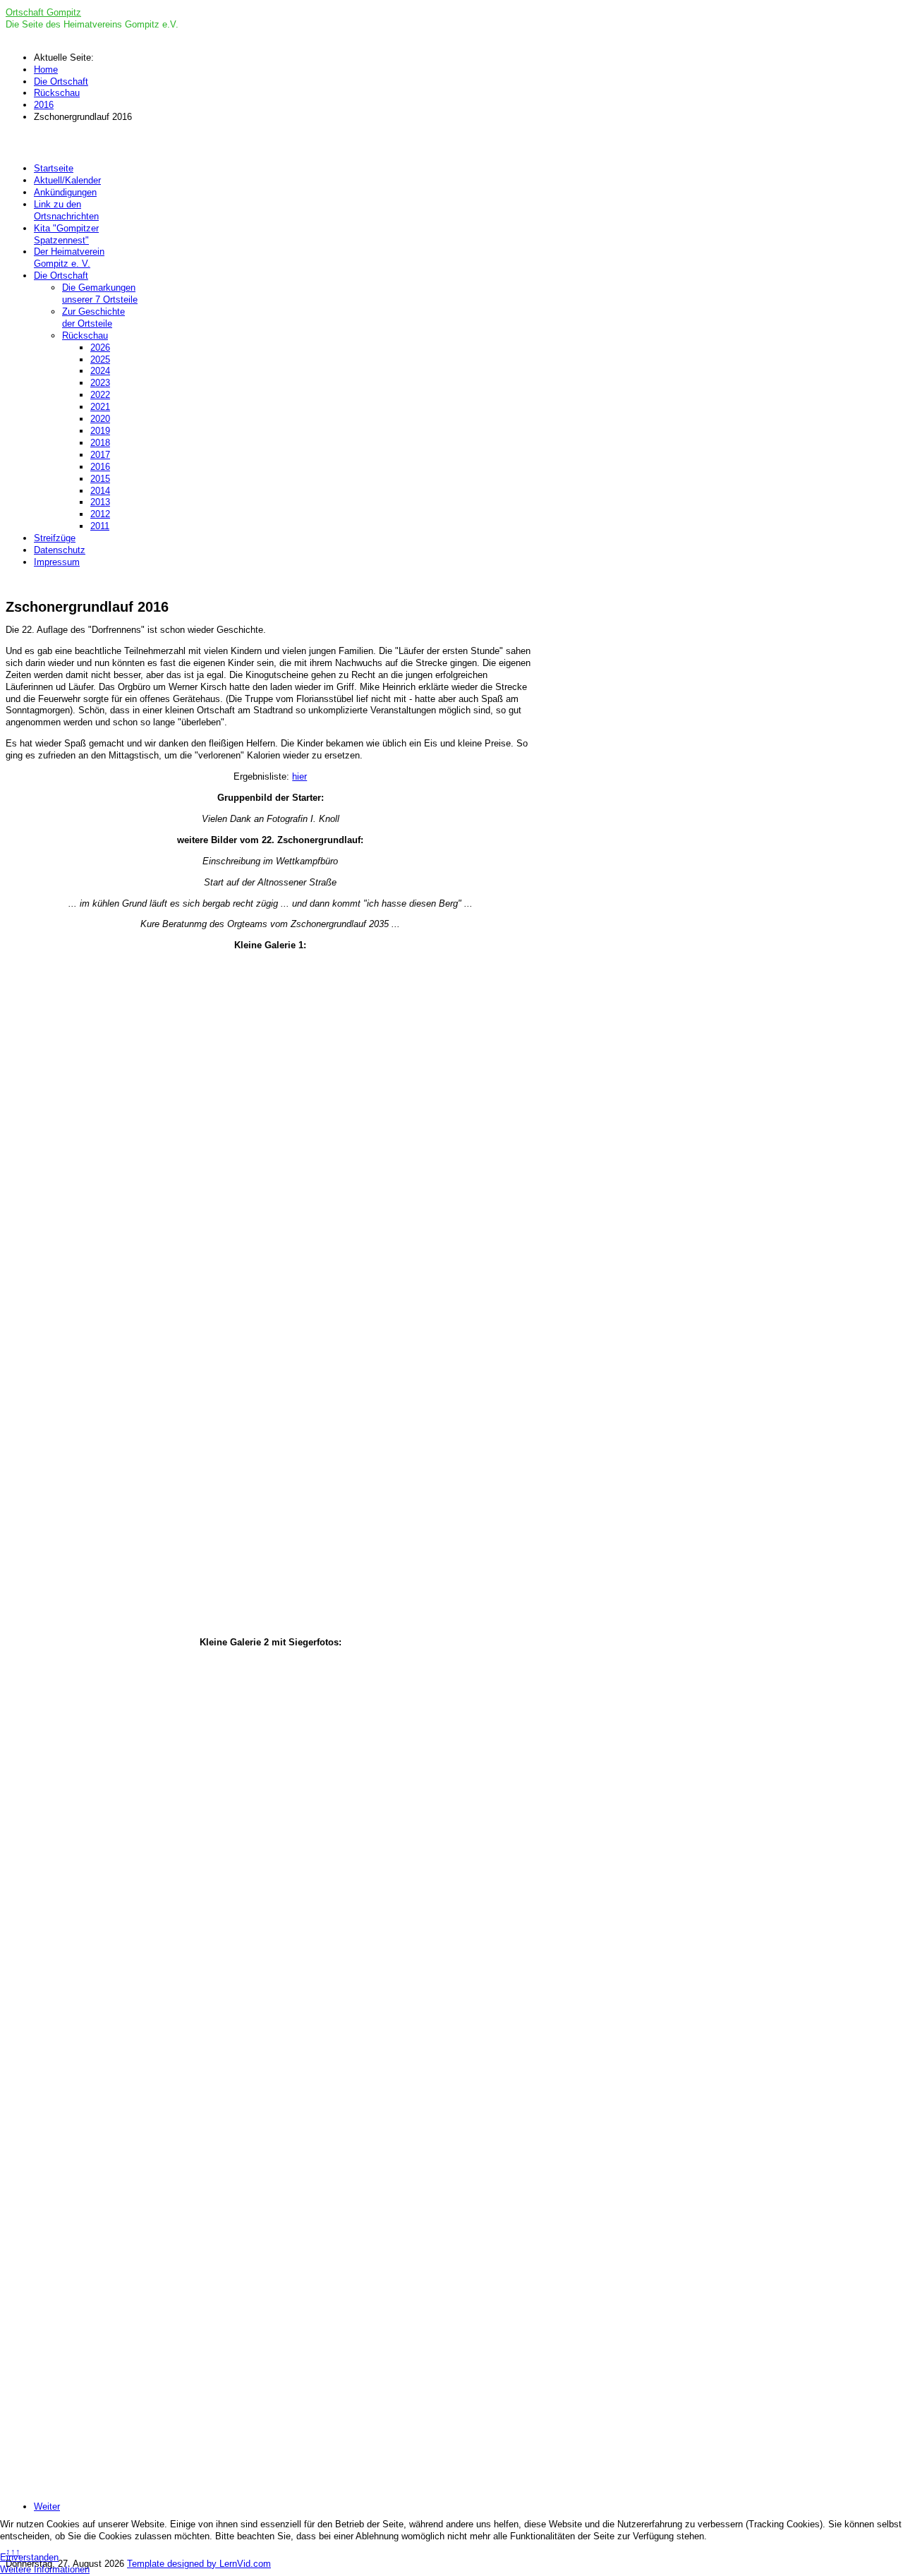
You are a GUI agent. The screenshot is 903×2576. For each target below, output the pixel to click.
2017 (100, 455)
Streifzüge (55, 538)
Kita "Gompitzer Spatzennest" (66, 234)
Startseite (54, 168)
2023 (100, 383)
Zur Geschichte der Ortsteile (93, 318)
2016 (100, 467)
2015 (100, 479)
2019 (100, 431)
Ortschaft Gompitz (43, 12)
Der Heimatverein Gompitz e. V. (69, 258)
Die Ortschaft (61, 276)
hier (299, 776)
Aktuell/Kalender (67, 180)
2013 (100, 502)
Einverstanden (29, 2557)
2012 (100, 514)
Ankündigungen (65, 192)
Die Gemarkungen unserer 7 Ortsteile (100, 294)
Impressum (57, 562)
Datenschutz (60, 550)
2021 (100, 407)
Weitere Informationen (45, 2569)
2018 (100, 443)
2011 (100, 526)
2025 (100, 359)
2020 (100, 419)
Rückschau (85, 335)
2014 (100, 491)
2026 (100, 347)
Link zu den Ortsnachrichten (66, 210)
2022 (100, 395)
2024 (100, 371)
